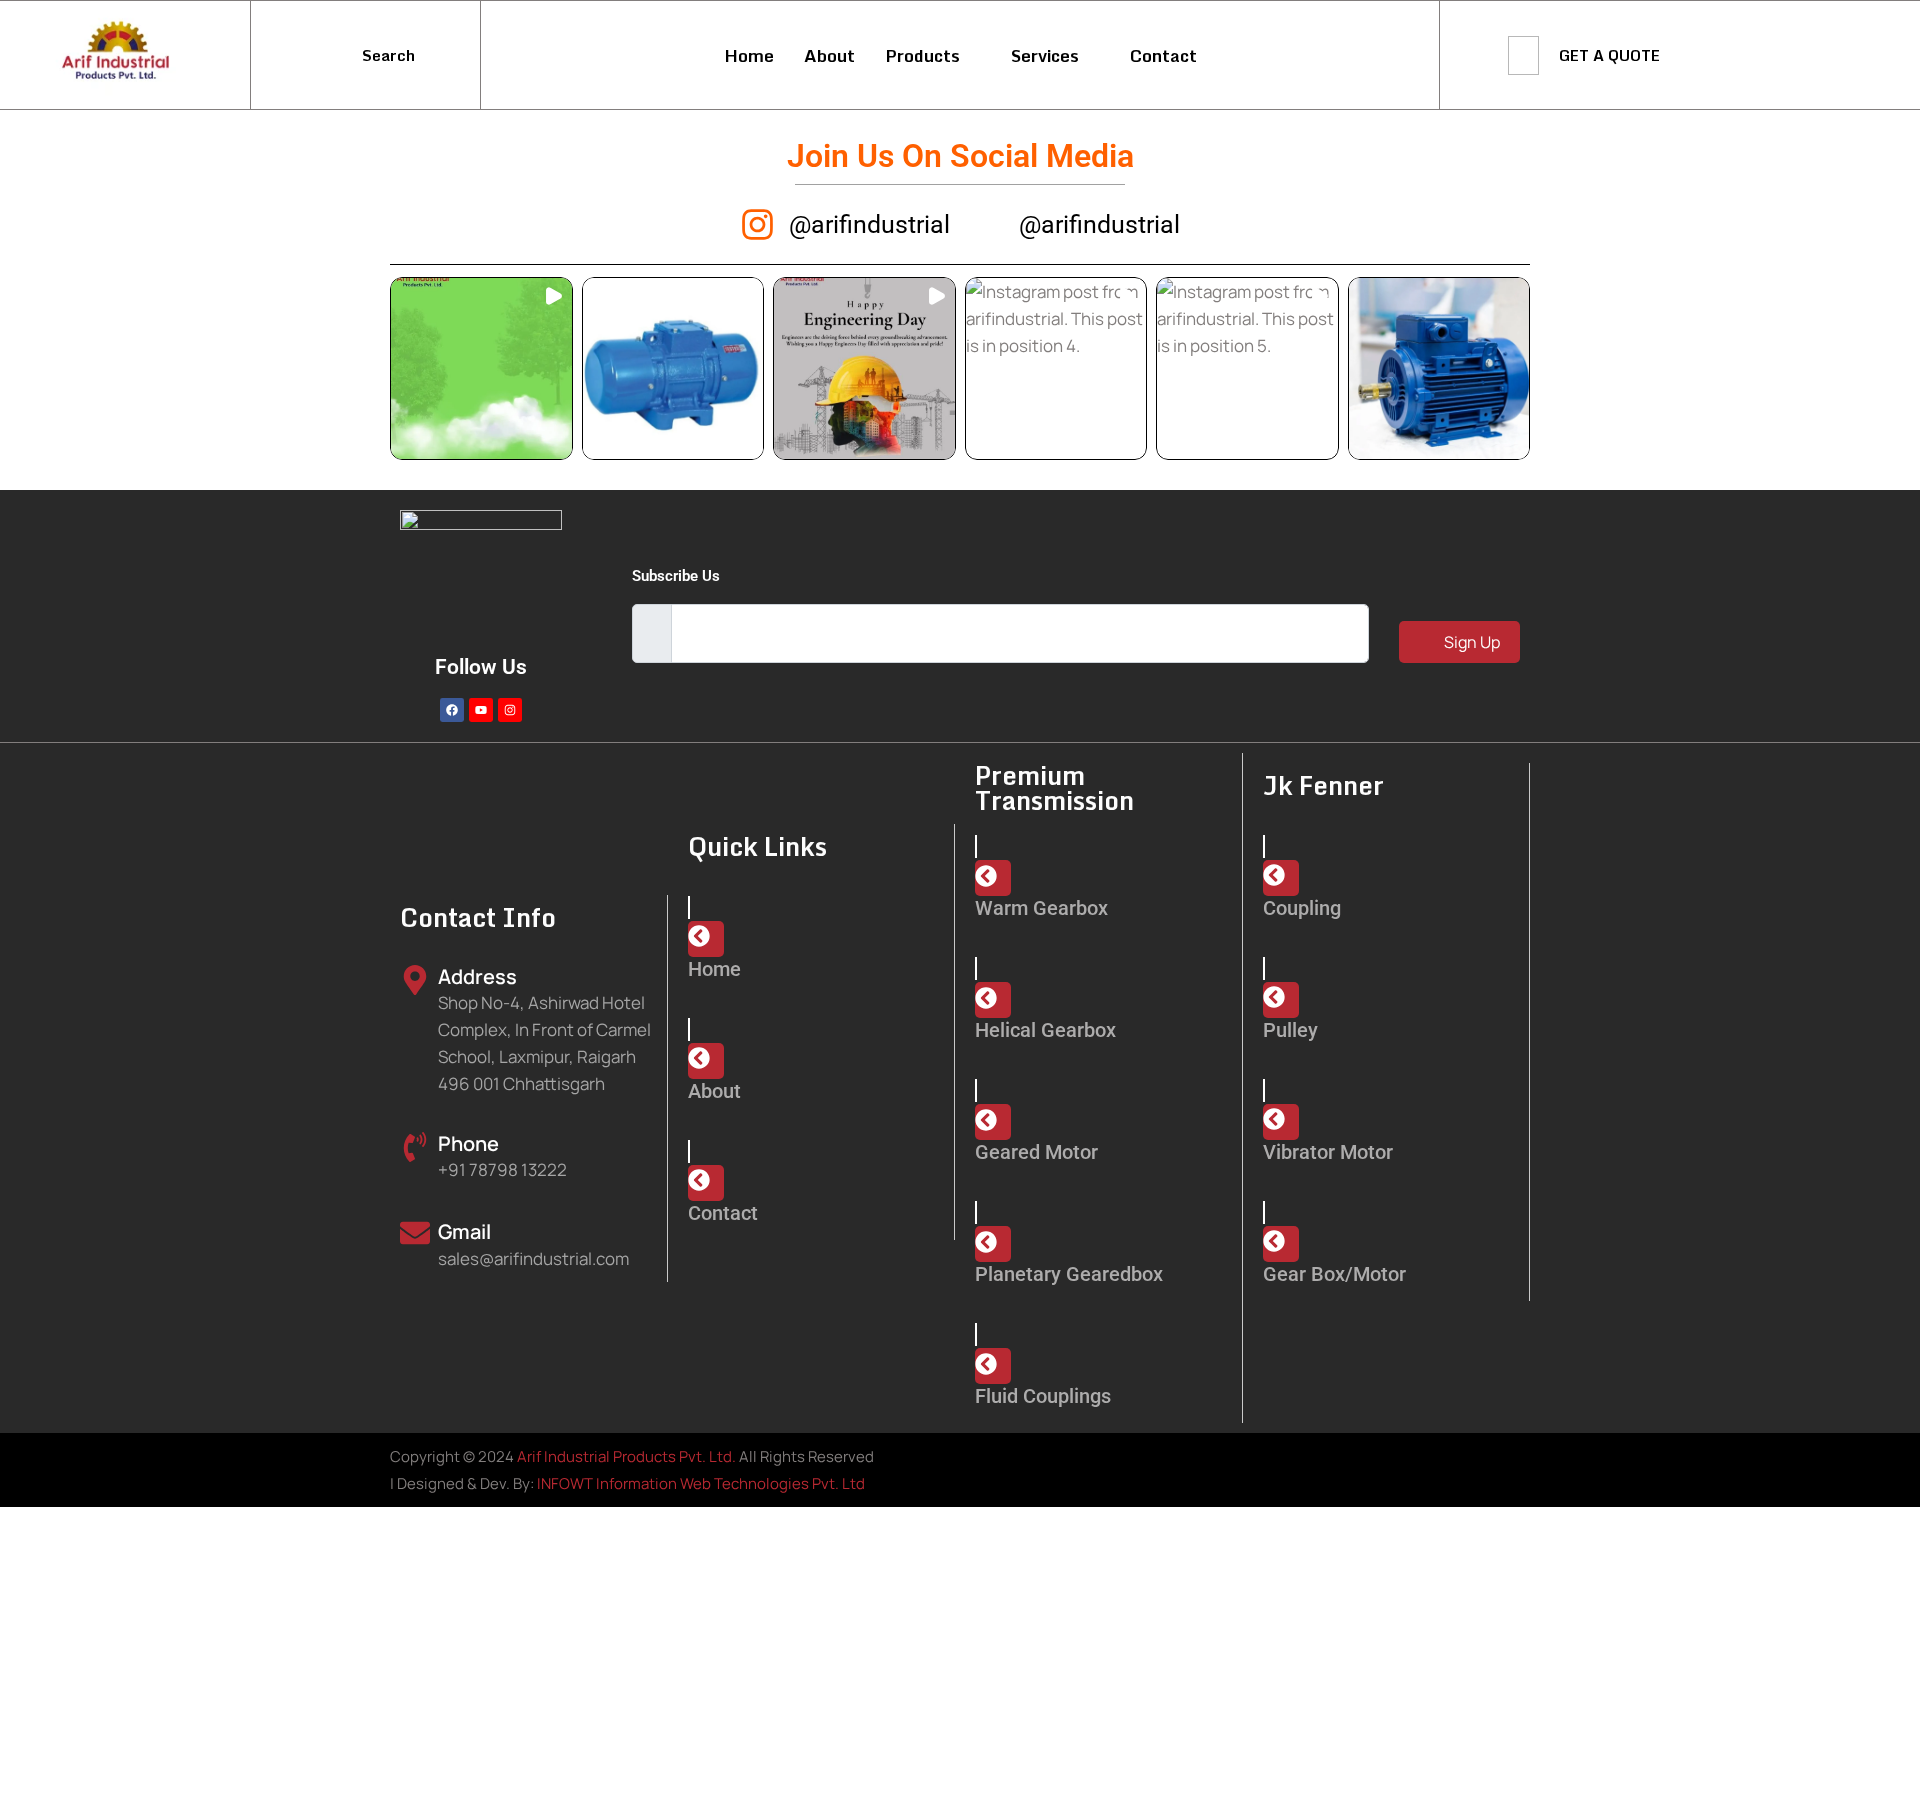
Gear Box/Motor (1334, 1274)
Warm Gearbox (1041, 908)
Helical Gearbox (1045, 1030)
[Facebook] (452, 710)
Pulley (1290, 1030)
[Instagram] (510, 710)
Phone (468, 1143)
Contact (1163, 55)
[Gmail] (415, 1233)
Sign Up (1470, 642)
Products (922, 55)
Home (749, 55)
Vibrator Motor (1328, 1152)
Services (1045, 55)
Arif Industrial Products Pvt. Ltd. (626, 1456)
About (829, 55)
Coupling (1302, 908)
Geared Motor (1036, 1152)
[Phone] (415, 1147)
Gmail (464, 1231)
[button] (481, 368)
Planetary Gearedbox (1069, 1274)
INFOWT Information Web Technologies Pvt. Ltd (701, 1483)
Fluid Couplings (1043, 1396)
